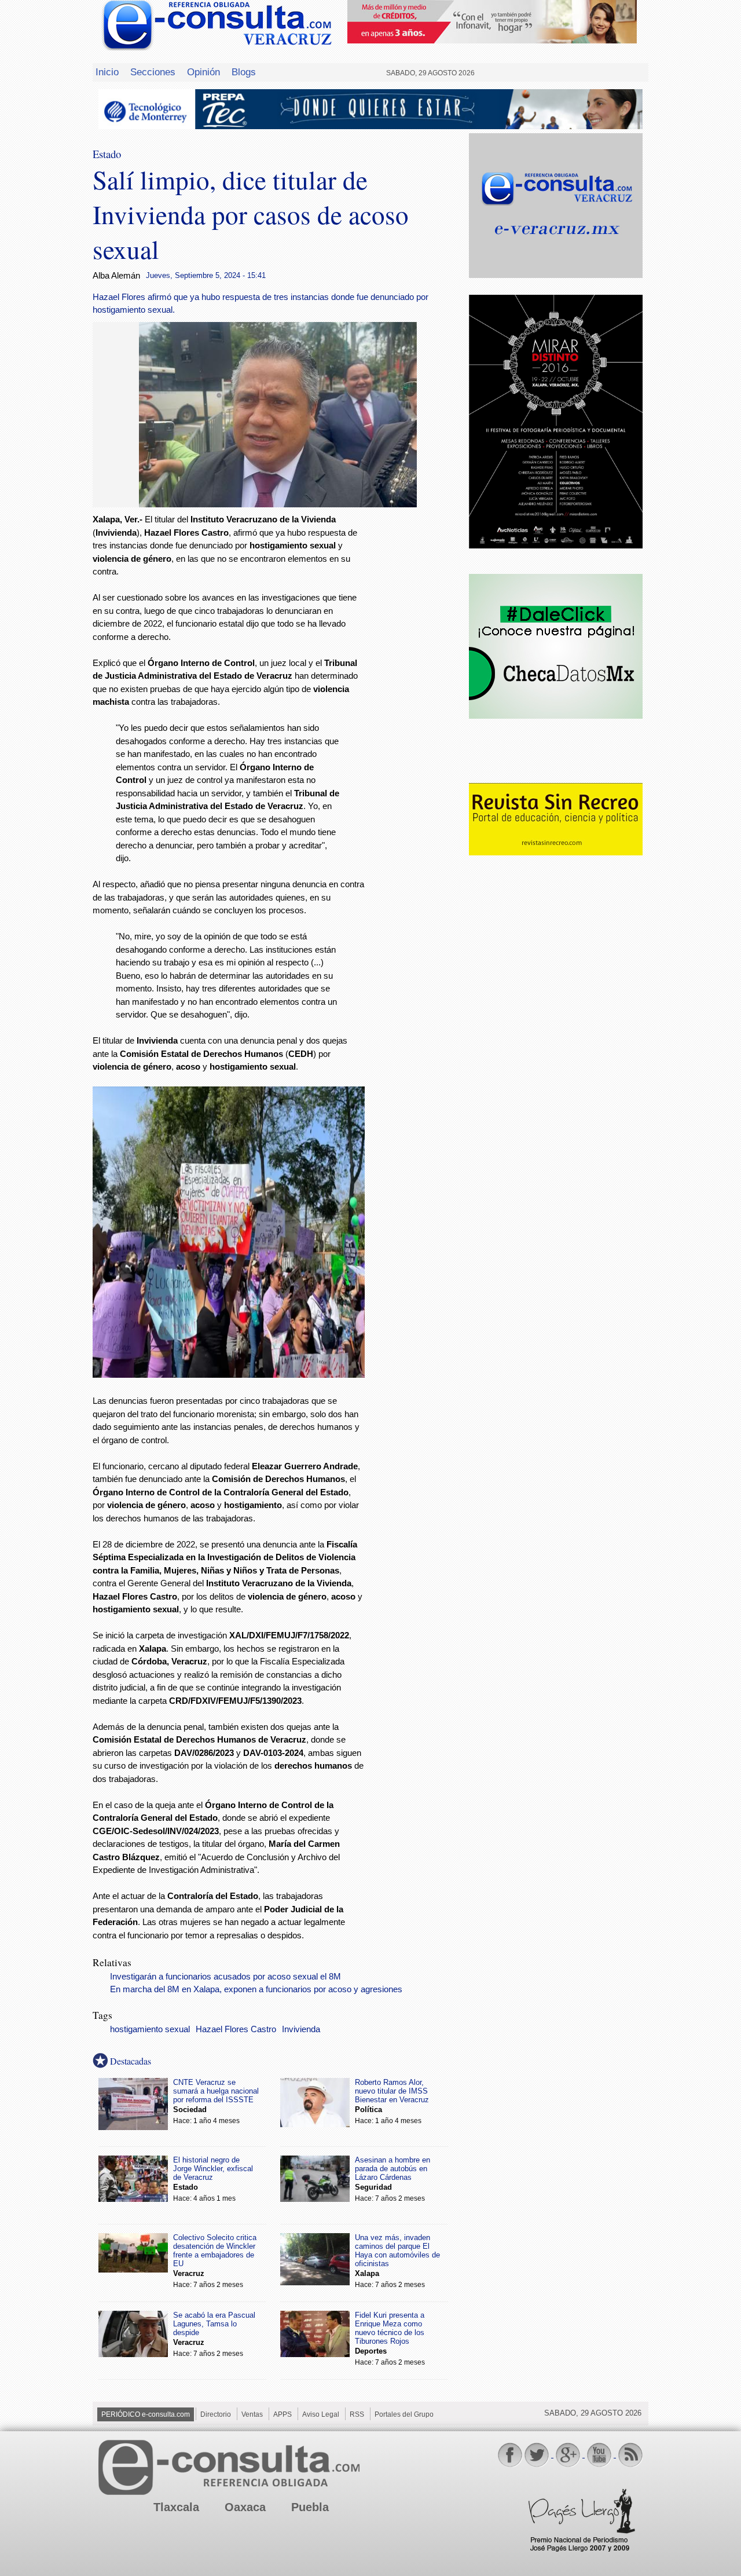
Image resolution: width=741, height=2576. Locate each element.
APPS (283, 2414)
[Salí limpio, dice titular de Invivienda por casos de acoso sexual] (278, 504)
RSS (357, 2414)
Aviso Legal (321, 2414)
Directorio (216, 2414)
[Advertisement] (417, 700)
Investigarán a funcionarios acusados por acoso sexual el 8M (225, 1977)
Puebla (310, 2507)
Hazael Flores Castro (236, 2029)
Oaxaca (245, 2507)
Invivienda (301, 2029)
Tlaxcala (176, 2507)
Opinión (203, 72)
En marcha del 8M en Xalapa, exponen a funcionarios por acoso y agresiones (256, 1989)
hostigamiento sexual (150, 2029)
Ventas (252, 2414)
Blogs (244, 72)
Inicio (107, 72)
